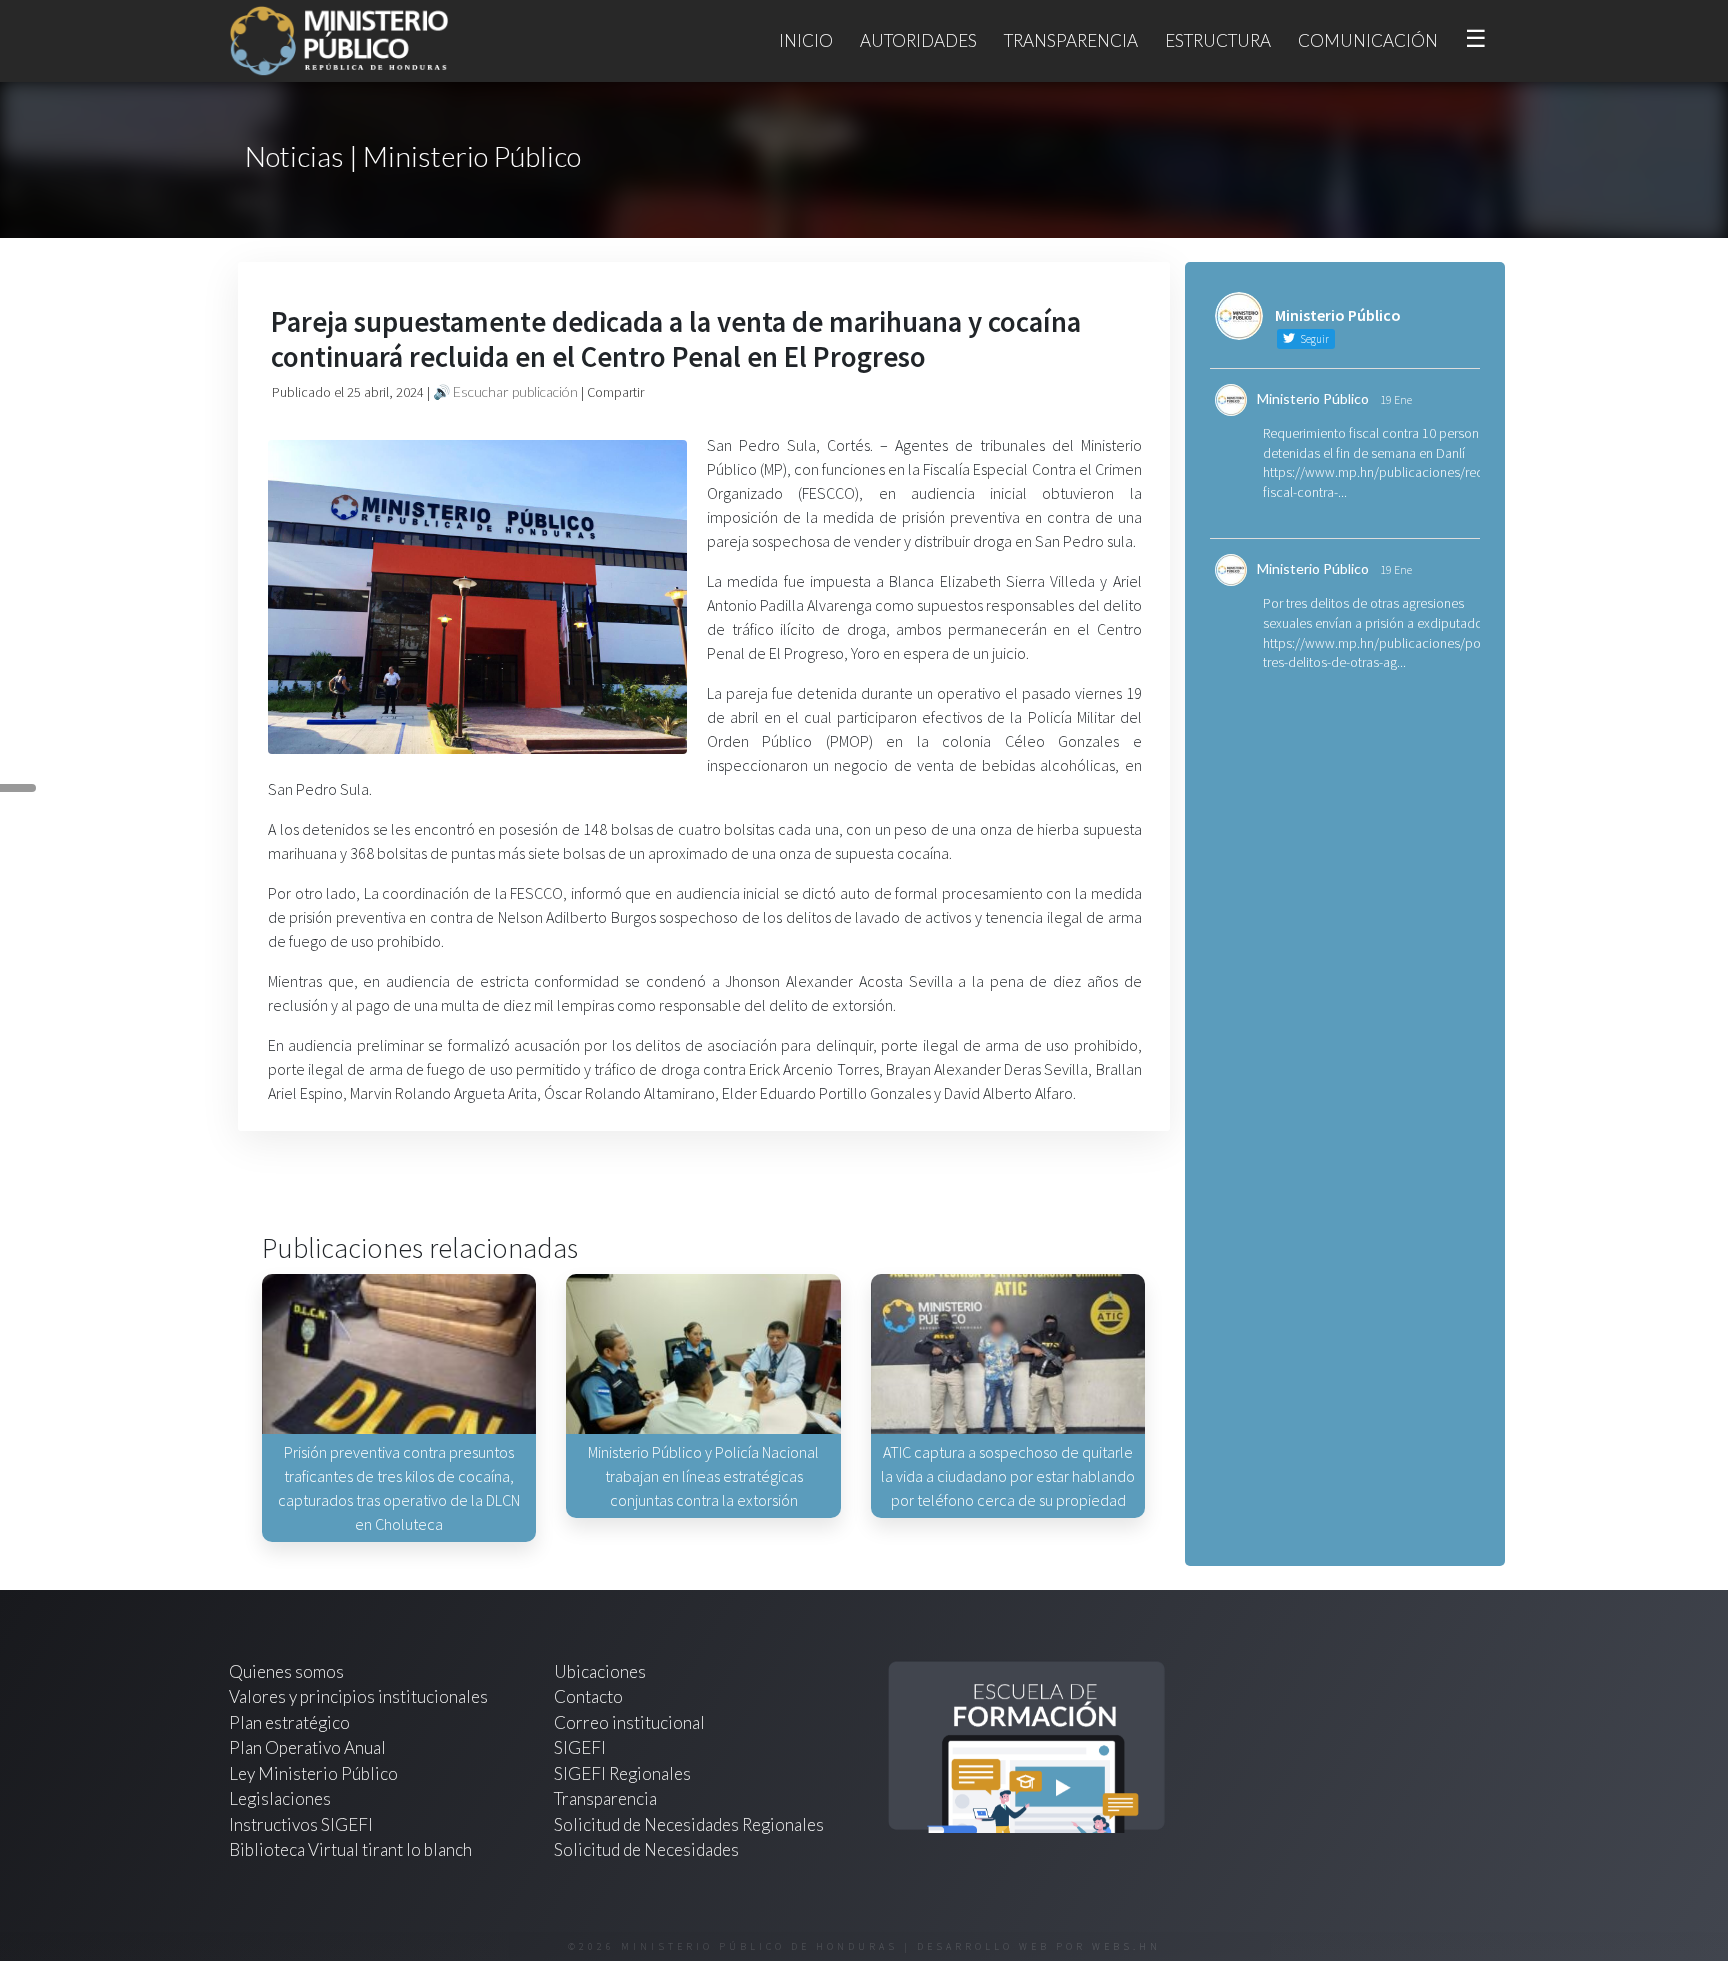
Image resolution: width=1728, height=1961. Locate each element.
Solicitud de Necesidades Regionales (689, 1824)
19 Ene (1396, 399)
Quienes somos (286, 1671)
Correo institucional (629, 1722)
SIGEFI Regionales (622, 1773)
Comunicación (1368, 40)
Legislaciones (280, 1798)
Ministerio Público (1313, 398)
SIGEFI (580, 1747)
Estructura (1218, 40)
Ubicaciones (600, 1671)
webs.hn (1126, 1946)
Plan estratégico (291, 1722)
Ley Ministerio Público (313, 1773)
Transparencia (1071, 40)
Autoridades (918, 40)
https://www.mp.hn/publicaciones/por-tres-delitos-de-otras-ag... (1376, 653)
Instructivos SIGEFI (301, 1824)
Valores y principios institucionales (358, 1696)
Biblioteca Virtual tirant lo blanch (350, 1849)
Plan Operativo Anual (307, 1747)
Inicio (806, 40)
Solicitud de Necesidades (646, 1849)
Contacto (588, 1696)
